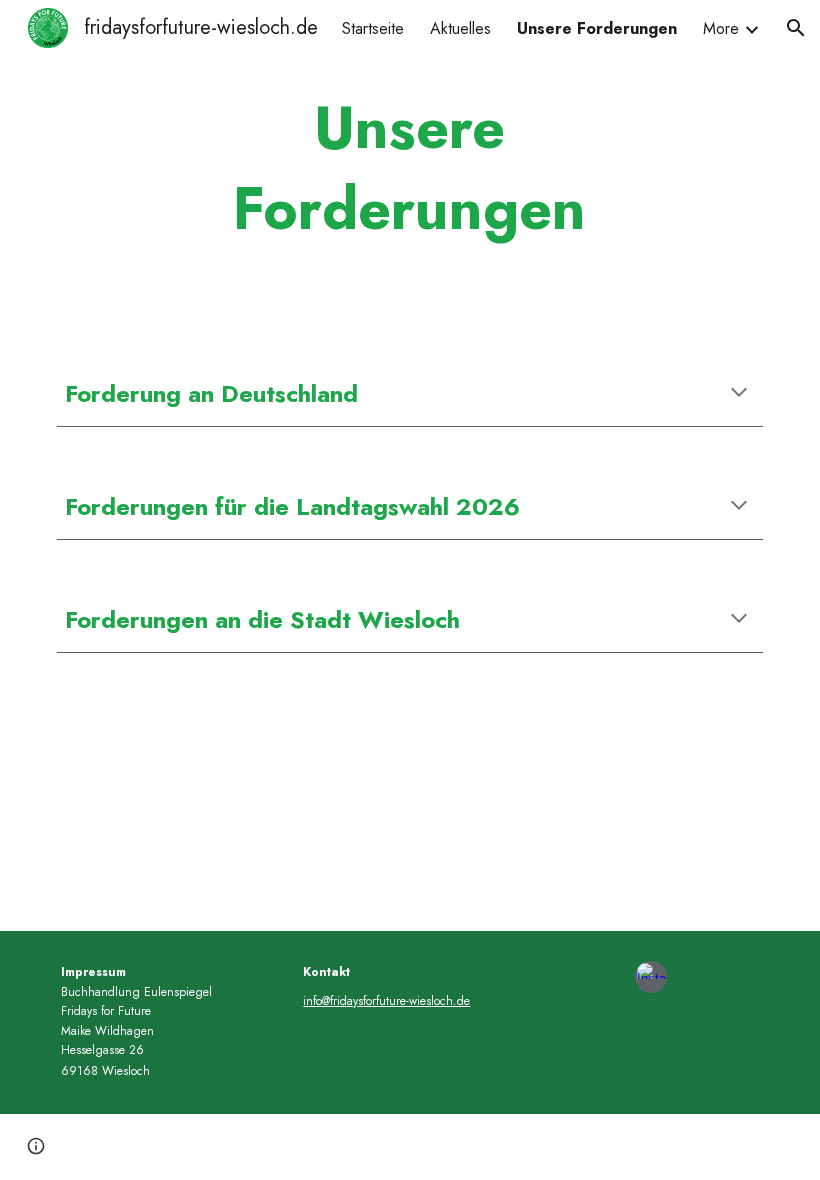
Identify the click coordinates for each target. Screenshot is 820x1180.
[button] (796, 28)
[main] (410, 169)
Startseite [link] (373, 28)
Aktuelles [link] (460, 28)
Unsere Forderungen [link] (597, 28)
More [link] (721, 28)
